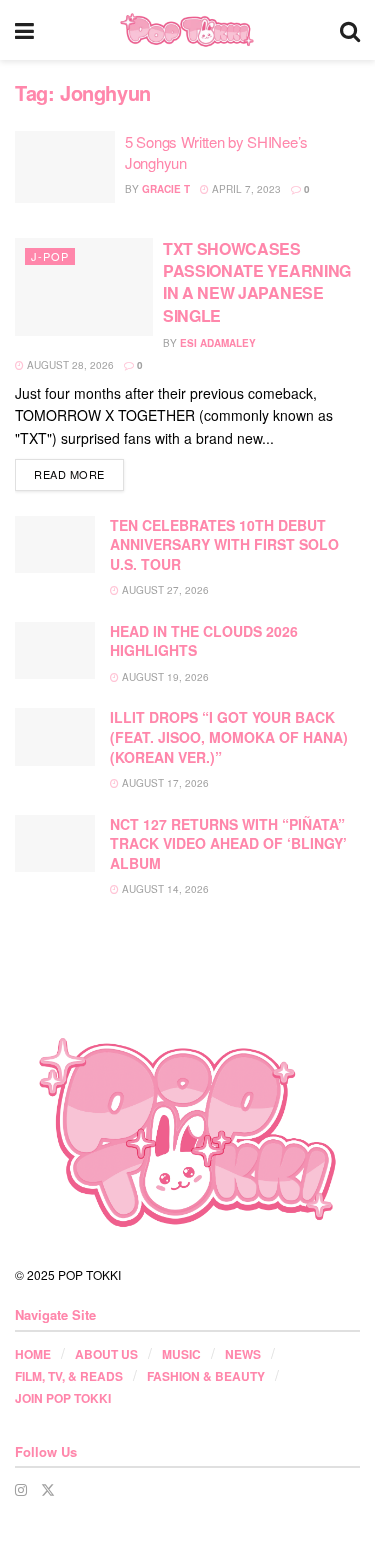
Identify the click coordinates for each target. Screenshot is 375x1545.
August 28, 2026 (69, 365)
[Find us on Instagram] (21, 1489)
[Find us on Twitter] (48, 1489)
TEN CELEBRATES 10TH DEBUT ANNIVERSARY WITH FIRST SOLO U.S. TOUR (224, 544)
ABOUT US (106, 1354)
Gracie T (166, 189)
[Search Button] (350, 30)
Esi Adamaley (218, 343)
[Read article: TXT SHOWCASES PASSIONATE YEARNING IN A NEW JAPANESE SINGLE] (84, 287)
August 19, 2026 (164, 677)
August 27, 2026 (164, 590)
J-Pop (50, 256)
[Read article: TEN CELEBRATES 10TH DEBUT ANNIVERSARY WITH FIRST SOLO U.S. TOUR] (55, 544)
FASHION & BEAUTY (206, 1376)
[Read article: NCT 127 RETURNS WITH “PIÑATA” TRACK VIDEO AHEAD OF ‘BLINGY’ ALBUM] (55, 843)
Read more (79, 473)
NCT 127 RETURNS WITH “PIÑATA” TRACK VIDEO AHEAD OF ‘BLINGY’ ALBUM (228, 843)
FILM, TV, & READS (69, 1376)
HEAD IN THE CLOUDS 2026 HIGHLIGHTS (204, 641)
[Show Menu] (24, 30)
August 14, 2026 (164, 889)
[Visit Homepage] (186, 30)
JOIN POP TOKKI (63, 1398)
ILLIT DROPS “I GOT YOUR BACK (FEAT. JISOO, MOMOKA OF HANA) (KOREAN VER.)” (229, 736)
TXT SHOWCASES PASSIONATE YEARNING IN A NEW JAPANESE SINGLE (257, 282)
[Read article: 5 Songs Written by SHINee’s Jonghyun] (65, 167)
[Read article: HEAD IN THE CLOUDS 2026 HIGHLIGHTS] (55, 650)
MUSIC (181, 1354)
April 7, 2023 (245, 189)
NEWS (243, 1354)
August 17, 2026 (164, 783)
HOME (33, 1354)
